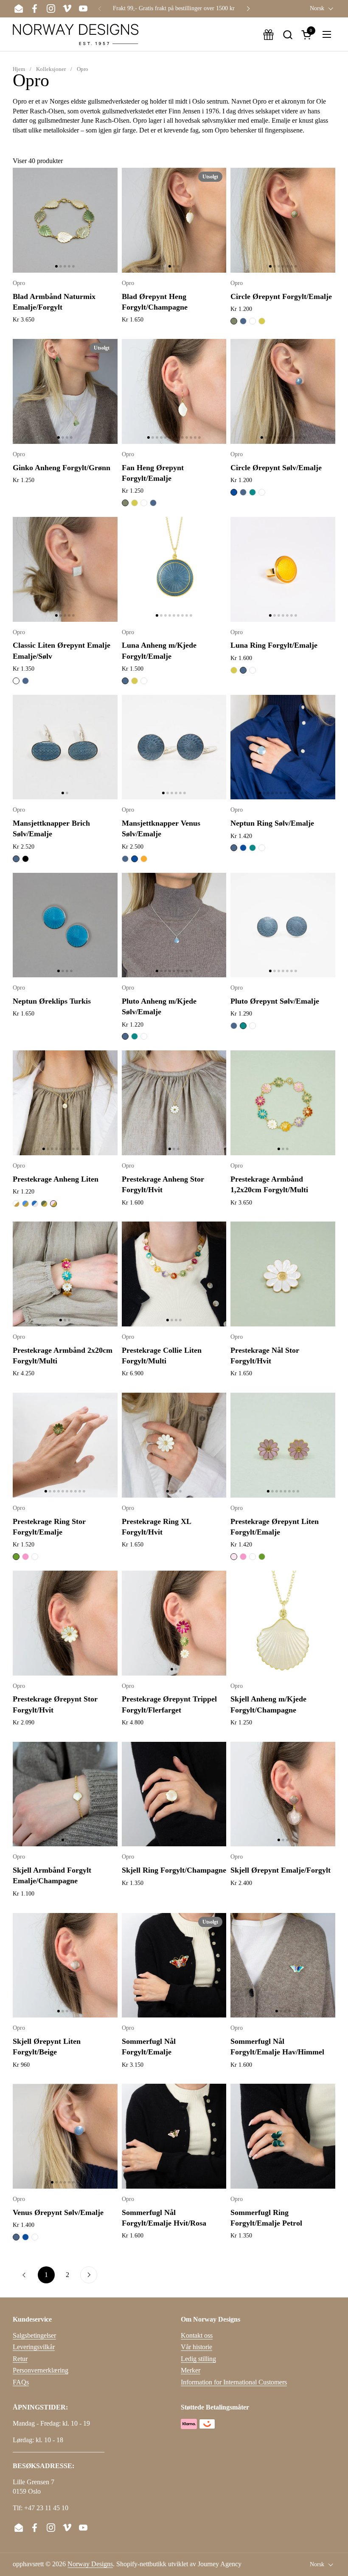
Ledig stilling (198, 2359)
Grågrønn (234, 321)
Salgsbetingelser (34, 2335)
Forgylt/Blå (25, 1204)
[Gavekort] (268, 35)
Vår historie (196, 2347)
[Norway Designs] (76, 34)
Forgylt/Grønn (44, 1204)
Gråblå (243, 321)
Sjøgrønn (253, 492)
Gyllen (262, 321)
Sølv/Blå (35, 1204)
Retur (20, 2359)
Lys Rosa (234, 1557)
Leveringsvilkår (34, 2347)
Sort (25, 859)
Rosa (25, 1557)
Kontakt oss (197, 2335)
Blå (234, 492)
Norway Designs (90, 2564)
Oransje (144, 859)
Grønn (16, 1557)
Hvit (253, 321)
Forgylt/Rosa (53, 1204)
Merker (191, 2370)
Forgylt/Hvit (16, 1204)
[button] (288, 35)
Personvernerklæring (41, 2370)
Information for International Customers (234, 2382)
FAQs (21, 2382)
